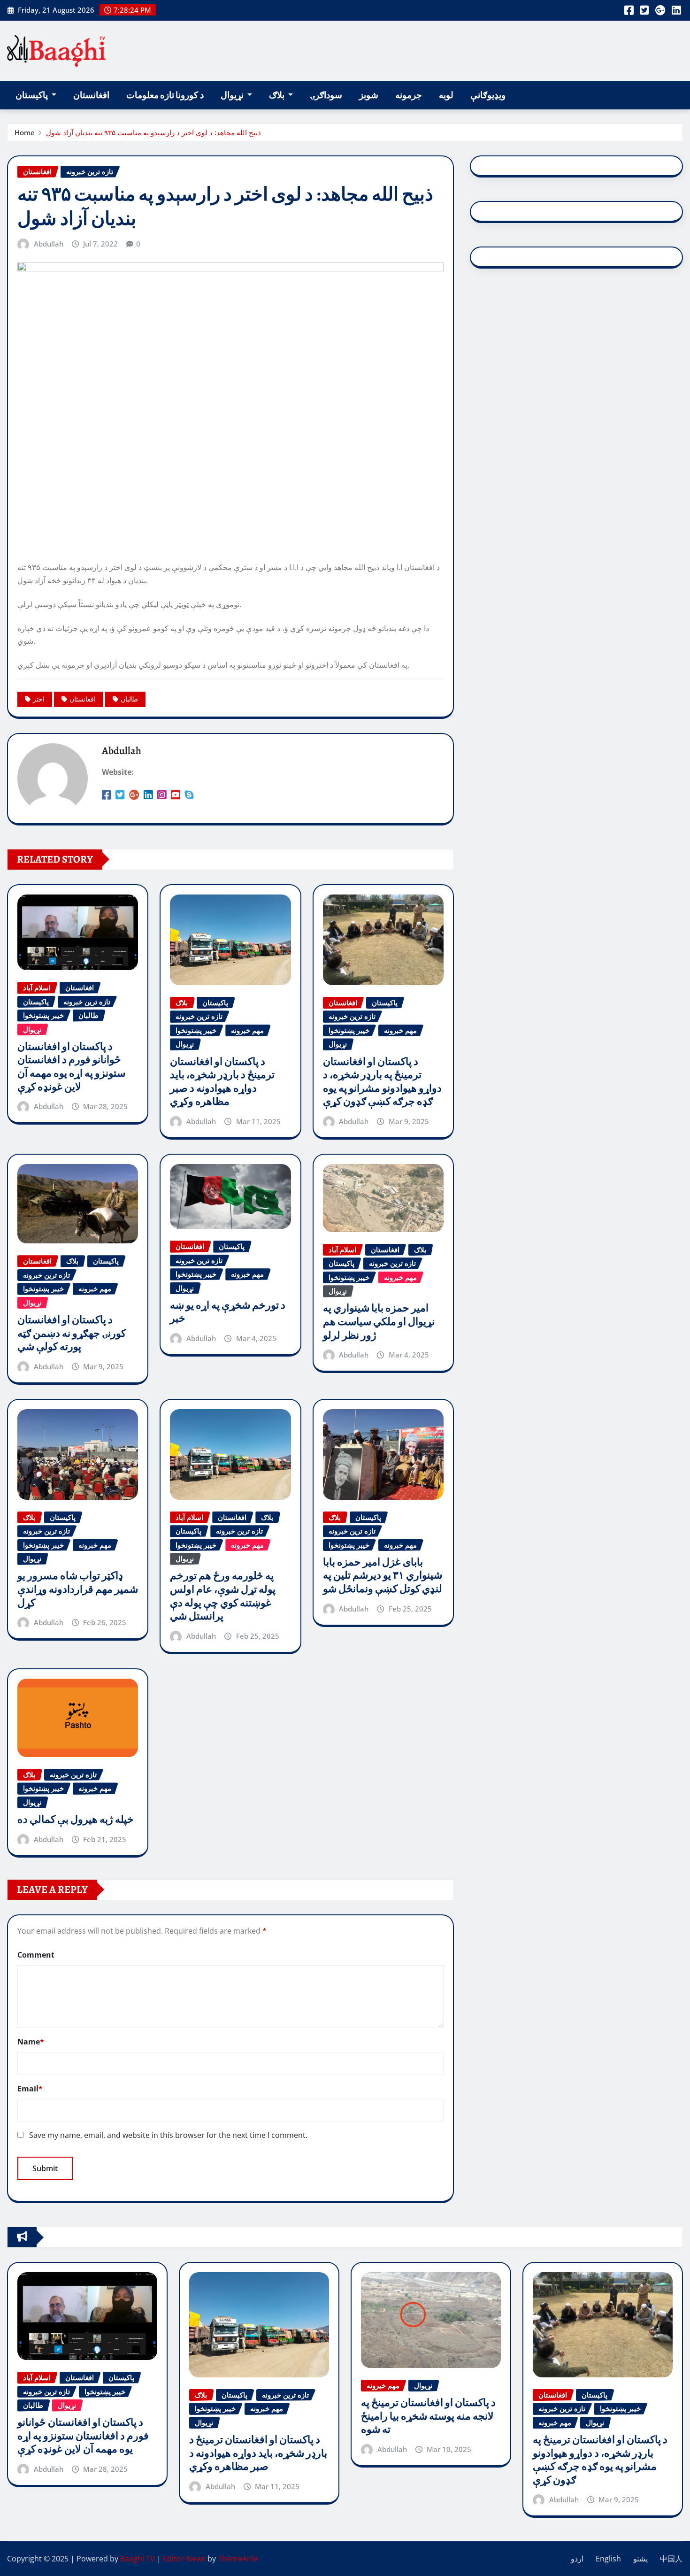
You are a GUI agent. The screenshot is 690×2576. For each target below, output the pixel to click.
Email (30, 2089)
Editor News (184, 2559)
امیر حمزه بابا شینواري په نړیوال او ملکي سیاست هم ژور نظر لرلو (379, 1322)
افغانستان (91, 95)
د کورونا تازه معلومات (165, 95)
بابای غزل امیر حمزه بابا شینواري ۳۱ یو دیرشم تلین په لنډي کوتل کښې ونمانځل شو (383, 1576)
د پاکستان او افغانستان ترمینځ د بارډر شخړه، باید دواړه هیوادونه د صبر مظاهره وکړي (222, 1082)
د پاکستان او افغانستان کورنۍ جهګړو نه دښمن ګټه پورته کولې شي (72, 1333)
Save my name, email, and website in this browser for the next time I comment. (168, 2135)
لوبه (446, 95)
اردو (577, 2559)
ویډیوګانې (488, 95)
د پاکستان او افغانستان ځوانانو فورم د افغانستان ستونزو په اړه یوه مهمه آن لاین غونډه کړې (71, 1067)
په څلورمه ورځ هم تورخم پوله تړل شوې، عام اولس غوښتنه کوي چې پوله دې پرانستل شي (223, 1596)
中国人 (671, 2559)
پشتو (640, 2559)
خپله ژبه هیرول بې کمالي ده (76, 1820)
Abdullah (49, 244)
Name (31, 2042)
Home (25, 132)
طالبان (129, 699)
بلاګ (277, 95)
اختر (39, 699)
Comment (36, 1955)
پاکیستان (32, 95)
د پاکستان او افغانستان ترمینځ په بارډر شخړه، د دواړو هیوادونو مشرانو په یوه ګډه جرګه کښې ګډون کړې (382, 1082)
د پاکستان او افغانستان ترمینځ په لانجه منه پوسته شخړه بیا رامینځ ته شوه (428, 2416)
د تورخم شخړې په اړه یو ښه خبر (228, 1312)
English (608, 2559)
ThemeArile (238, 2559)
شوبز (369, 95)
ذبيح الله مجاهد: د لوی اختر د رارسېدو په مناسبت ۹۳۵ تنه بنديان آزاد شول (153, 132)
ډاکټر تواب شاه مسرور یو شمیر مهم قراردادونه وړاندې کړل (78, 1589)
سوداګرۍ (326, 95)
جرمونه (409, 95)
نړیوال (233, 95)
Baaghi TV (138, 2559)
